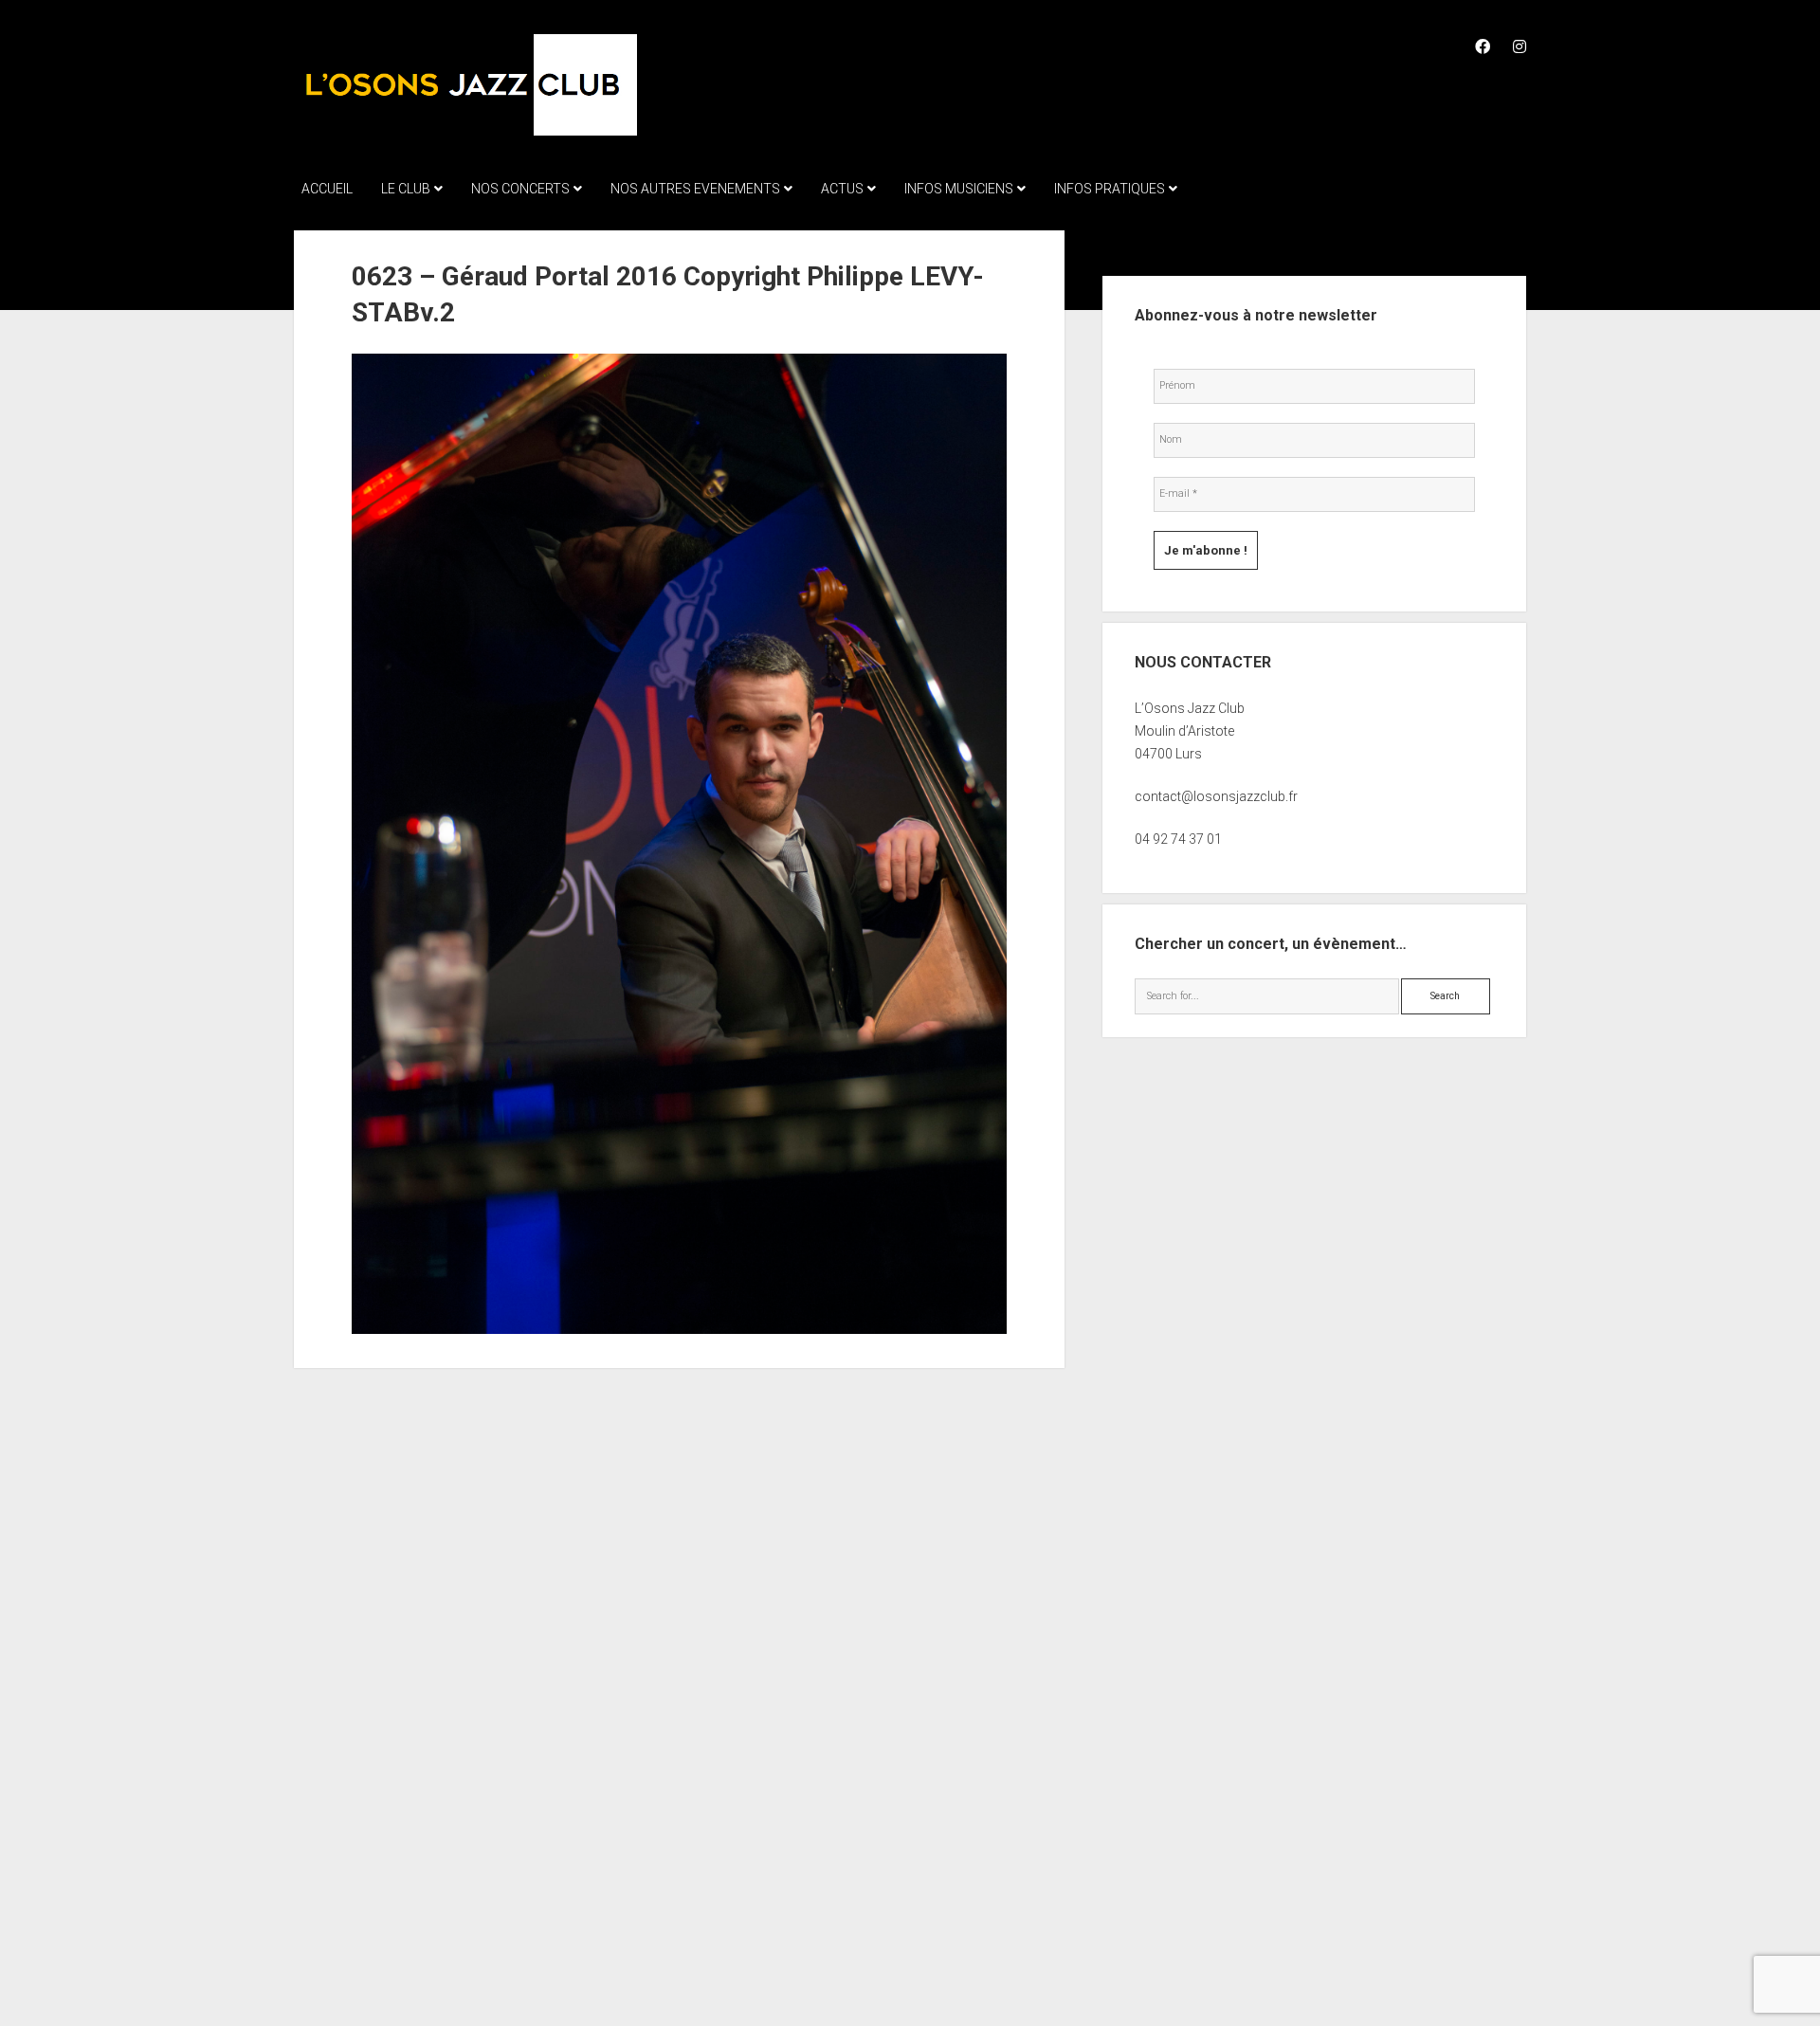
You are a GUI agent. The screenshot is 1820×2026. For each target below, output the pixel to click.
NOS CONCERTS (520, 189)
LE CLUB (406, 189)
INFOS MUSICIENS (959, 189)
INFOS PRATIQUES (1110, 189)
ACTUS (842, 189)
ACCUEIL (327, 189)
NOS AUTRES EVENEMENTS (695, 189)
